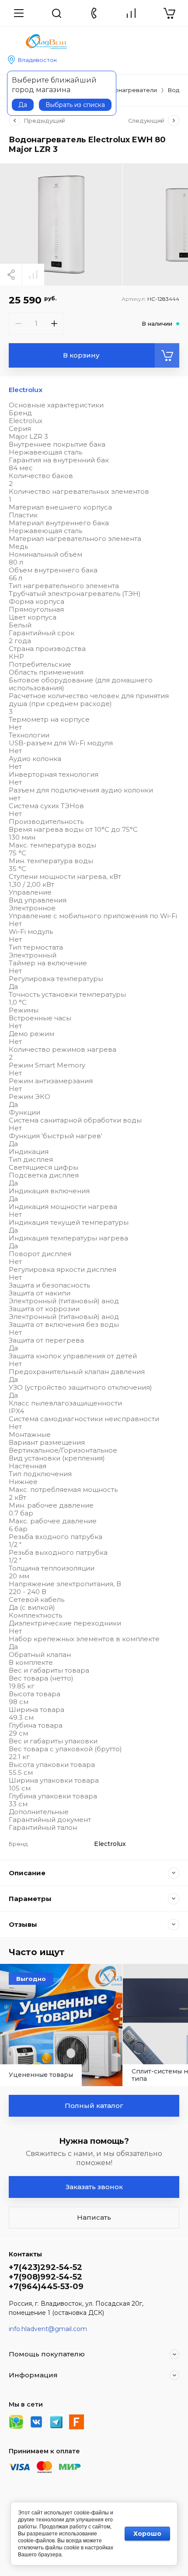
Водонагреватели (130, 90)
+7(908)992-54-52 (45, 2277)
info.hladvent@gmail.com (48, 2329)
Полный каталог (94, 2106)
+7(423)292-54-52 (45, 2267)
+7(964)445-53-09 (46, 2287)
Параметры (30, 1899)
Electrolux (26, 390)
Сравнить (33, 275)
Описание (27, 1873)
